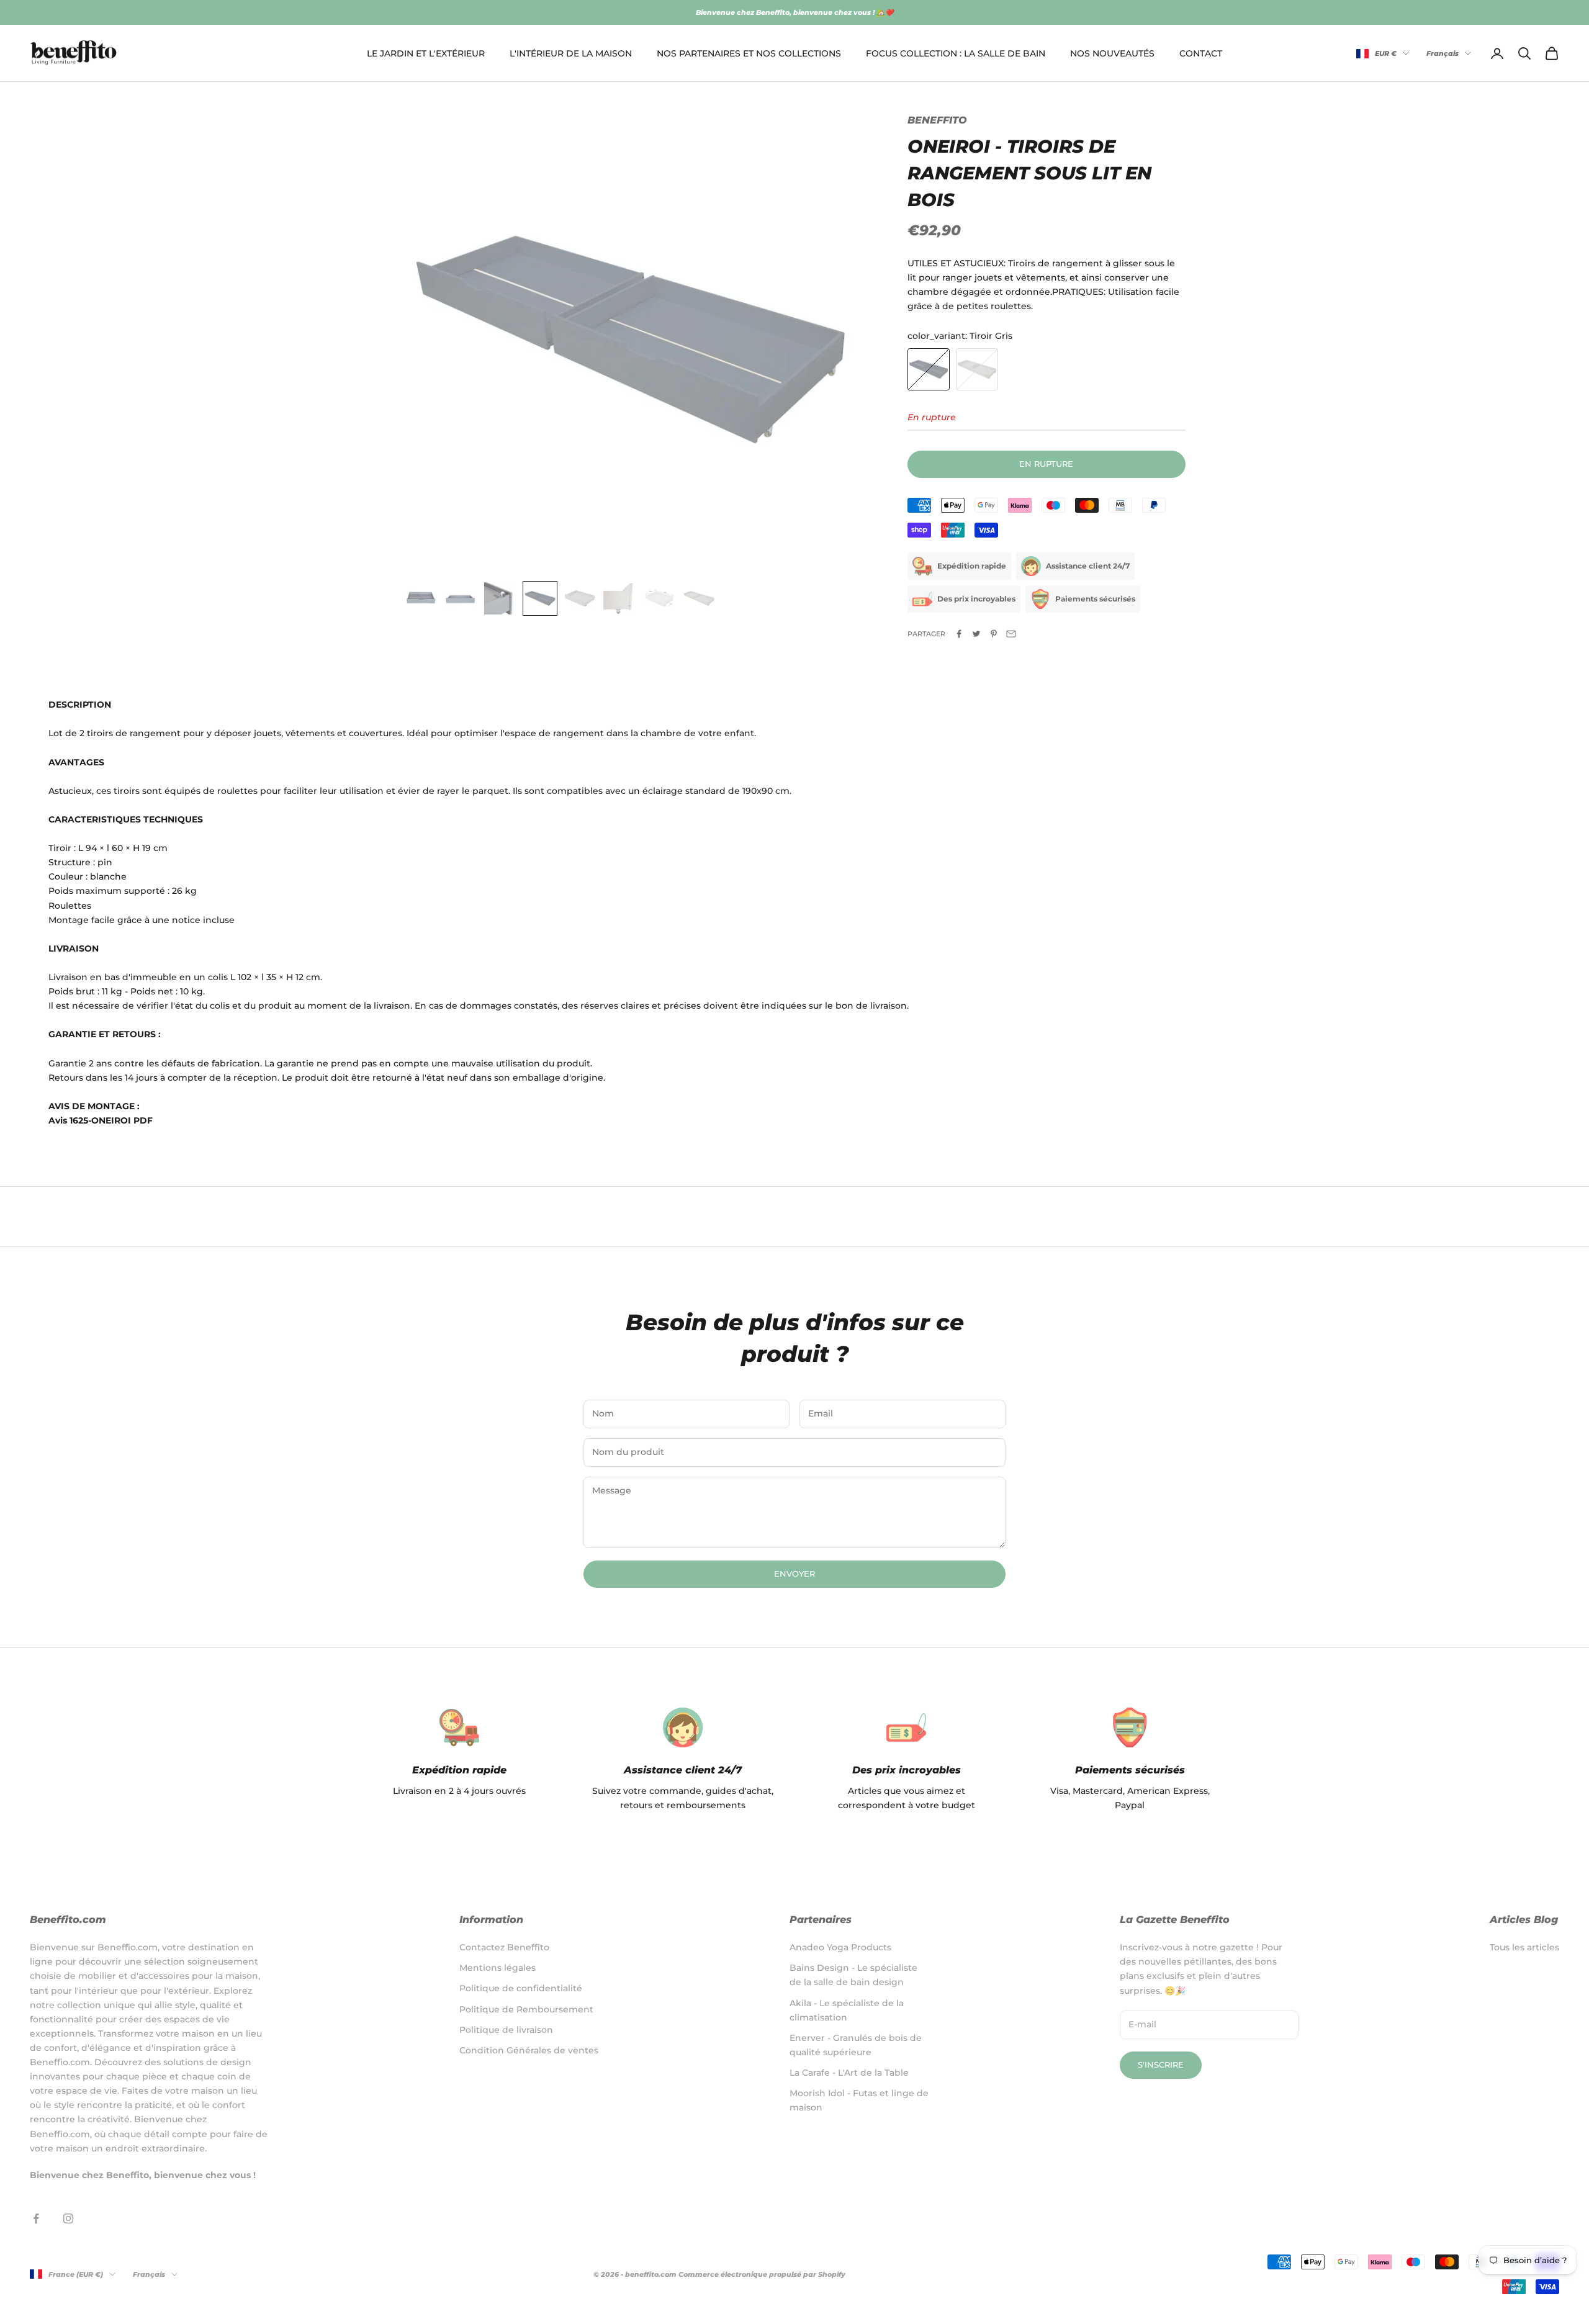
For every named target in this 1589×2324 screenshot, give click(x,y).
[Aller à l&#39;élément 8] (699, 598)
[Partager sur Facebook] (959, 634)
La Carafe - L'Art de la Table (849, 2073)
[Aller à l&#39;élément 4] (540, 598)
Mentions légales (497, 1968)
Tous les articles (1524, 1947)
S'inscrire (1161, 2065)
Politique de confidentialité (521, 1988)
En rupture (1046, 464)
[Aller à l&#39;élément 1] (421, 598)
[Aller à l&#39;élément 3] (500, 598)
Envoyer (794, 1574)
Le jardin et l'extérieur (426, 53)
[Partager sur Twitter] (976, 634)
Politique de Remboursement (526, 2009)
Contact (1201, 53)
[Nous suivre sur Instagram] (68, 2218)
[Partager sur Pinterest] (994, 634)
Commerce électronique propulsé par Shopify (762, 2274)
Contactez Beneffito (504, 1947)
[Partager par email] (1011, 634)
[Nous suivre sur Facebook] (36, 2218)
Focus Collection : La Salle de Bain (956, 53)
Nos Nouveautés (1112, 53)
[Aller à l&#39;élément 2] (461, 598)
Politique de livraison (506, 2030)
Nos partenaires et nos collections (749, 53)
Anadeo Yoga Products (840, 1947)
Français (1443, 53)
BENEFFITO (937, 120)
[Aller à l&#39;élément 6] (619, 598)
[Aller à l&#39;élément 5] (580, 598)
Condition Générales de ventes (529, 2050)
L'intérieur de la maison (571, 53)
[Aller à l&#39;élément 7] (659, 598)
